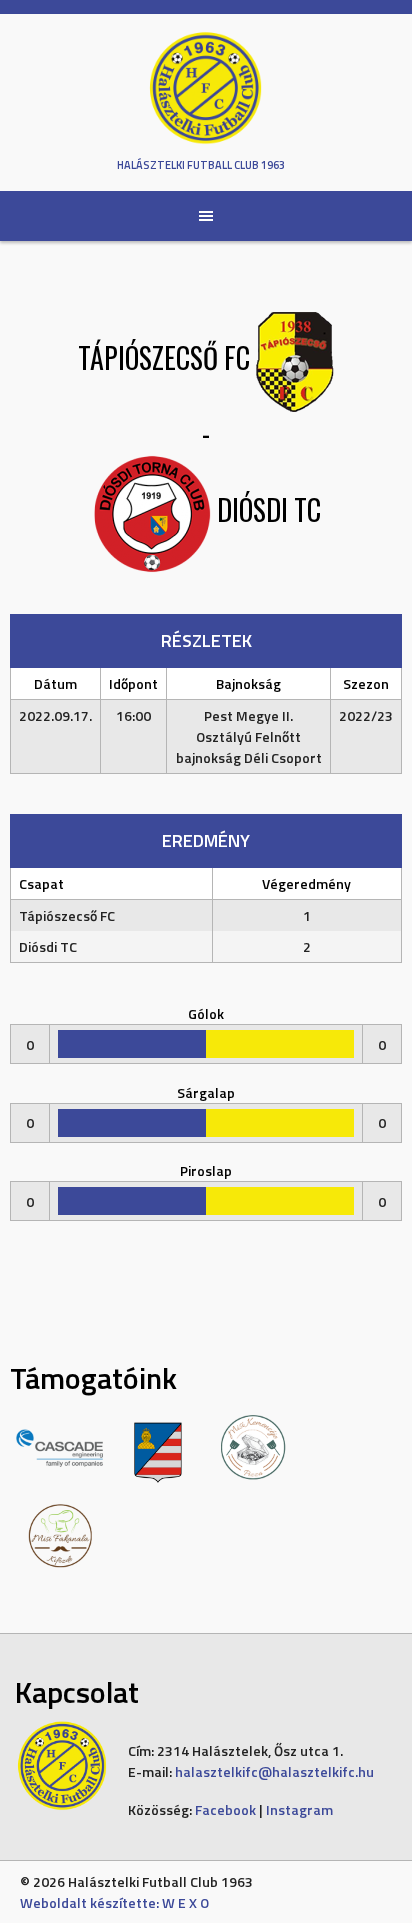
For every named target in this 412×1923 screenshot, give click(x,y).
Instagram (299, 1809)
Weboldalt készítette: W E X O (114, 1902)
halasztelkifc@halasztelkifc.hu (274, 1771)
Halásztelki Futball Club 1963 (201, 165)
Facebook (225, 1809)
